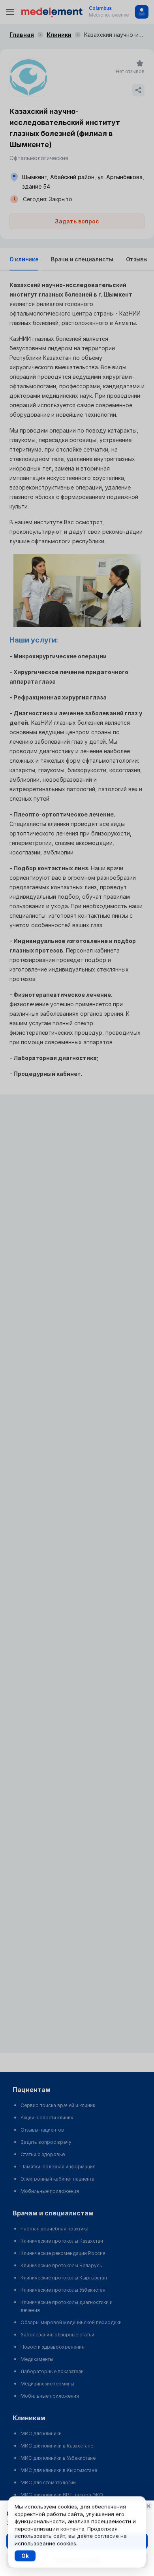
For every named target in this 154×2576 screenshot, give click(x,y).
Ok (25, 2556)
